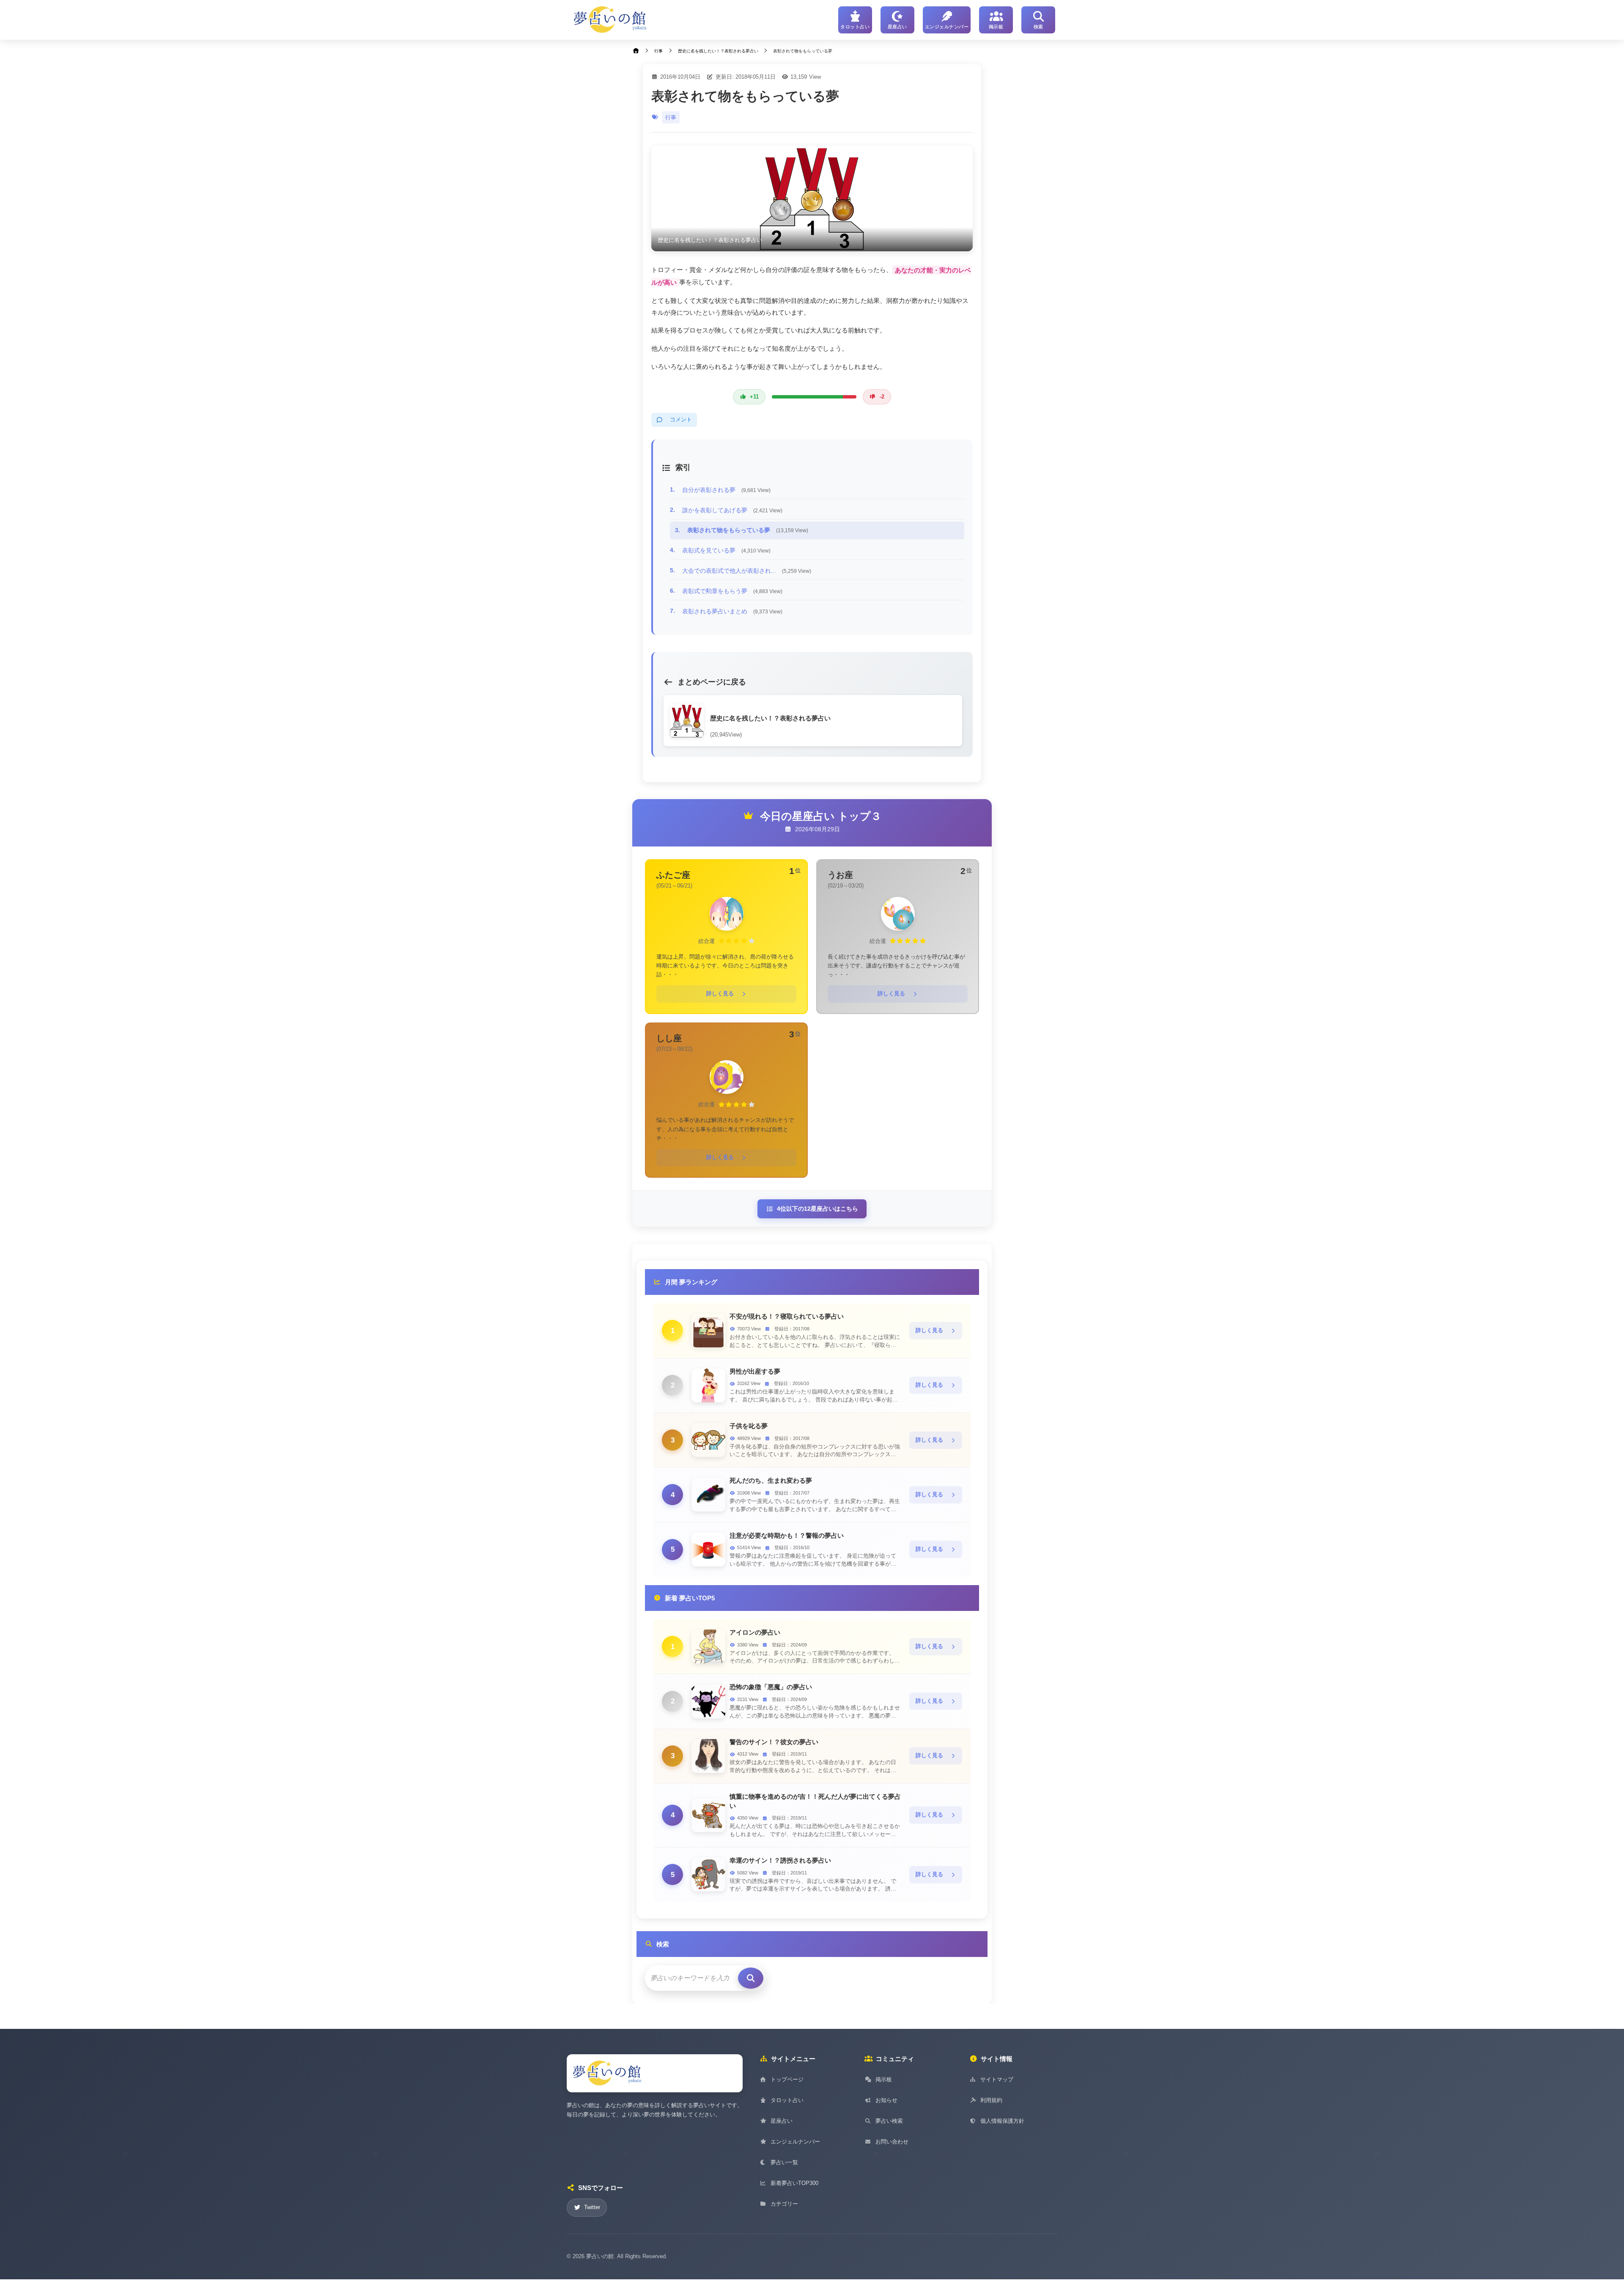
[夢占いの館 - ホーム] (610, 20)
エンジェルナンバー (795, 2142)
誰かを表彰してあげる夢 (732, 510)
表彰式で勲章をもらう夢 (732, 591)
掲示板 (884, 2079)
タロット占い (787, 2100)
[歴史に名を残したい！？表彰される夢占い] (812, 198)
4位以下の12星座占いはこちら (817, 1209)
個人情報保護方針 (1002, 2121)
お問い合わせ (892, 2142)
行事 (671, 117)
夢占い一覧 (784, 2162)
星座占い (782, 2121)
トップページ (787, 2079)
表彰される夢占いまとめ (732, 611)
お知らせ (886, 2100)
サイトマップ (997, 2079)
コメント (681, 420)
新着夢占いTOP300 (794, 2183)
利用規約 (991, 2100)
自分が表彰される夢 (726, 490)
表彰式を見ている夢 (726, 550)
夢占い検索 (889, 2121)
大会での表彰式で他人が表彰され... (747, 571)
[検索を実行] (751, 1978)
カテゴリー (784, 2204)
